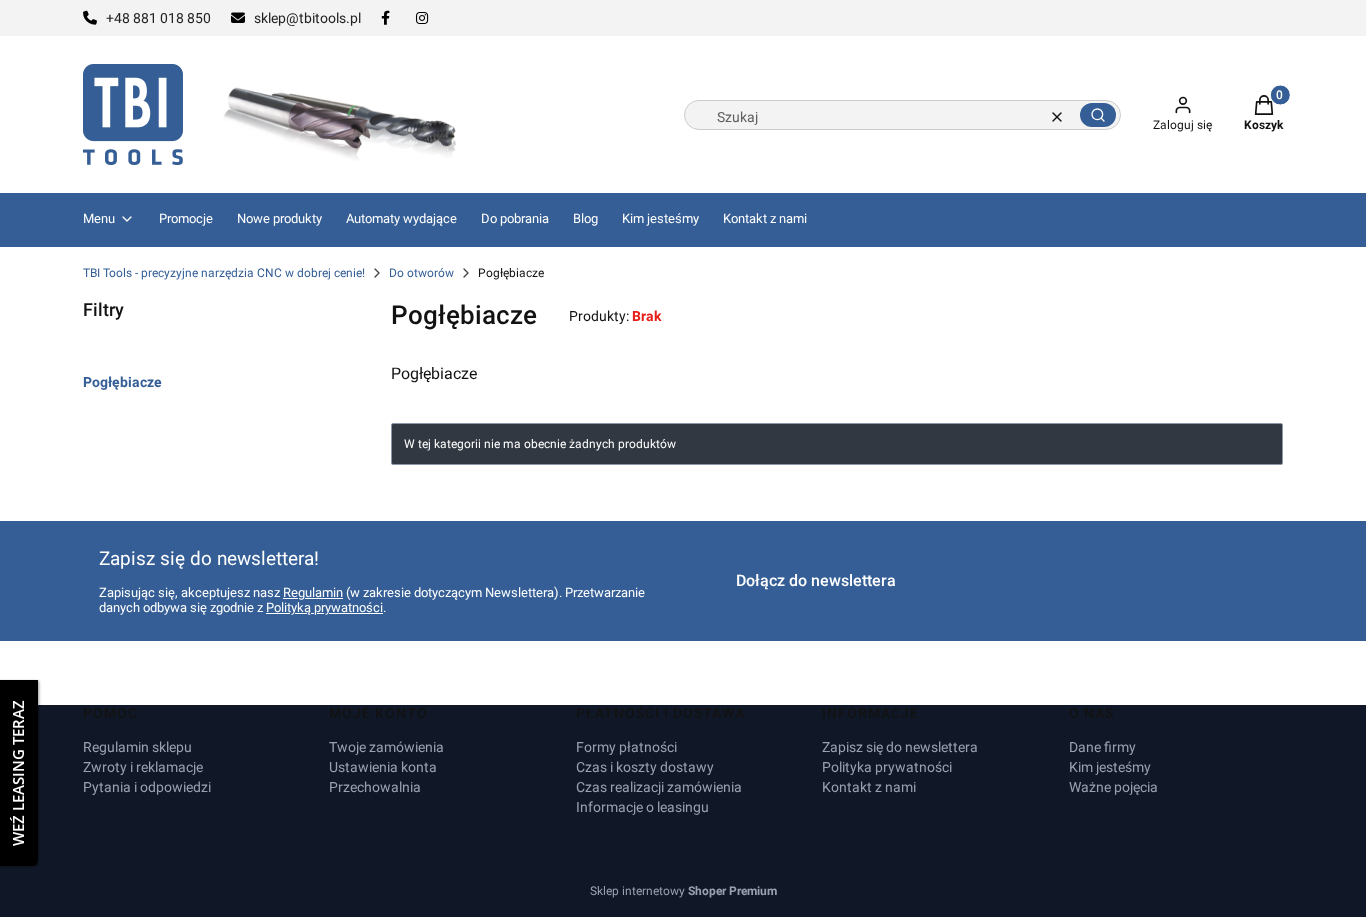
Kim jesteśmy (1110, 767)
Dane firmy (1102, 747)
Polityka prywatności (887, 767)
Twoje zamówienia (386, 747)
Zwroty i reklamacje (143, 767)
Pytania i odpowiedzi (147, 787)
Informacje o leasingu (642, 807)
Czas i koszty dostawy (645, 767)
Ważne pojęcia (1113, 787)
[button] (1098, 115)
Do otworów (421, 273)
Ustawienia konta (383, 767)
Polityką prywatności (324, 607)
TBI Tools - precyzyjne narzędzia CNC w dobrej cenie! (224, 273)
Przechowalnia (375, 787)
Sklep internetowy (683, 891)
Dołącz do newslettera (816, 580)
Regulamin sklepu (137, 747)
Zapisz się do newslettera (900, 747)
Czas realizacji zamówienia (659, 787)
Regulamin (313, 592)
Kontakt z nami (869, 787)
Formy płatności (626, 747)
